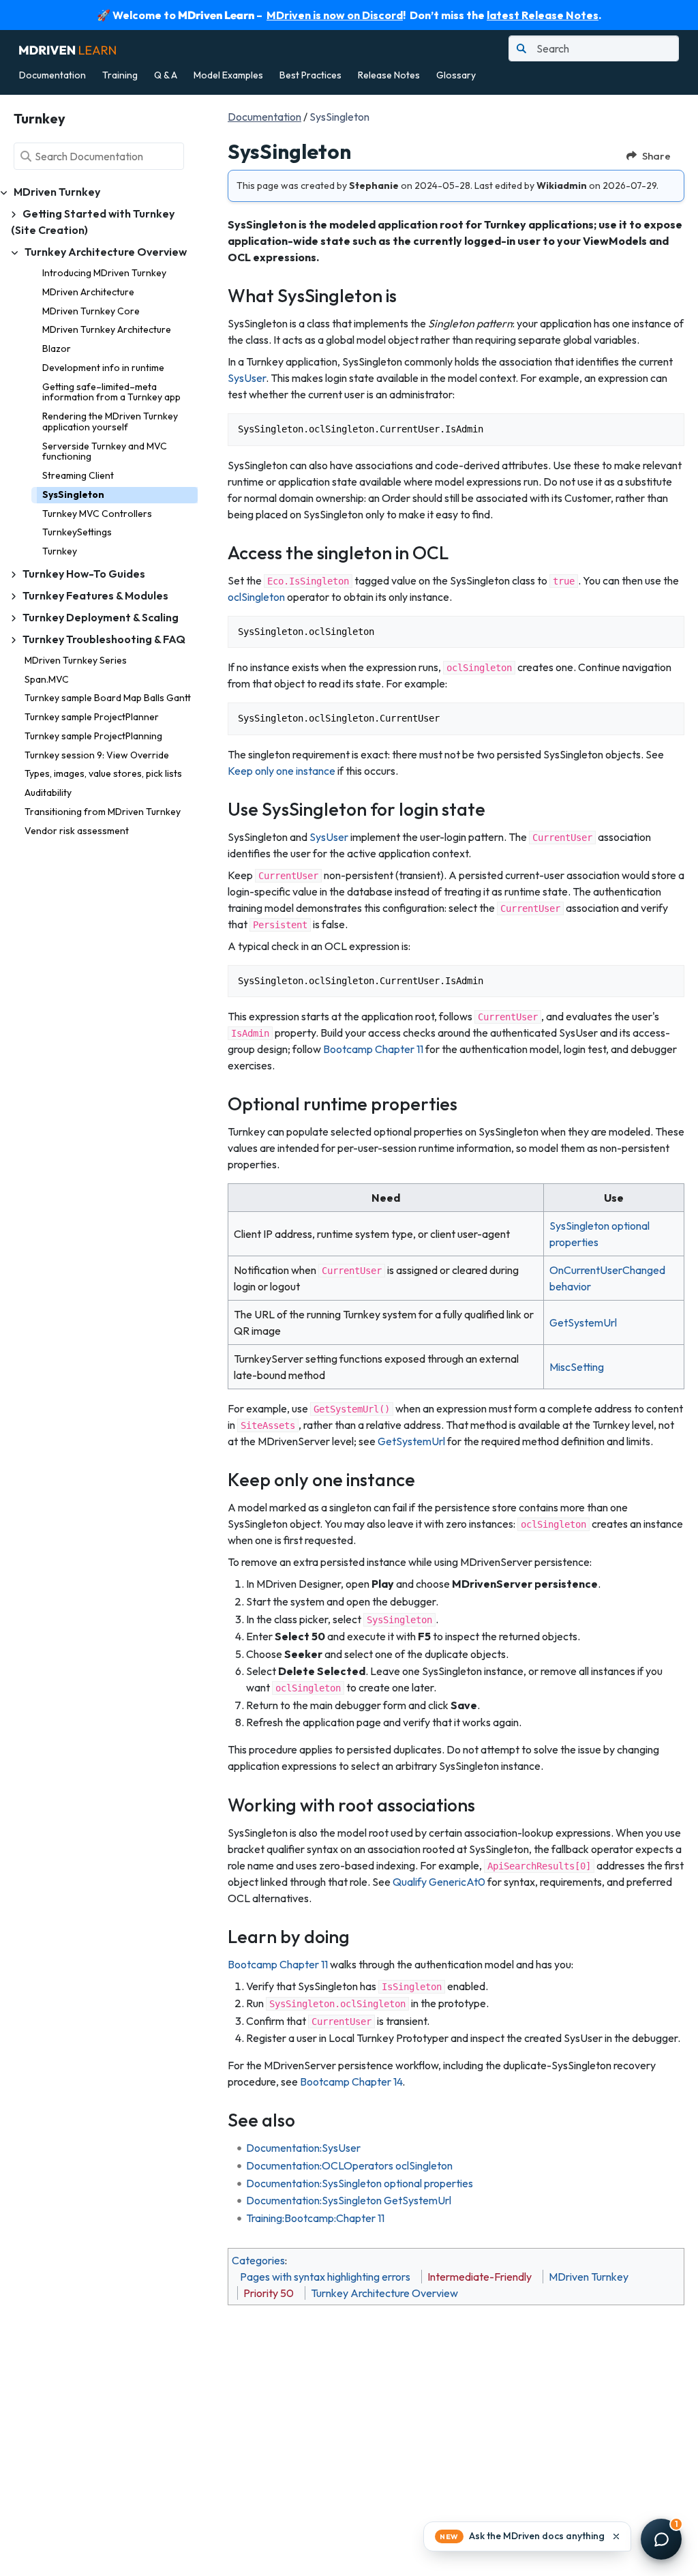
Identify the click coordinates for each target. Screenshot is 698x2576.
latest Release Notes (543, 15)
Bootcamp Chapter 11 (373, 1049)
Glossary (456, 75)
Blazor (57, 349)
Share (656, 156)
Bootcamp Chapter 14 (351, 2082)
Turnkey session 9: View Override (97, 755)
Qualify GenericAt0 (439, 1882)
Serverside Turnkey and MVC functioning (105, 451)
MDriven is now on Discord (335, 15)
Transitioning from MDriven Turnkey (103, 812)
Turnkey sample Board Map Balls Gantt (108, 698)
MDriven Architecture (88, 292)
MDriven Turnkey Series (76, 660)
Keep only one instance (282, 771)
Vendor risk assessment (77, 831)
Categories (258, 2260)
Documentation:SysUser (303, 2148)
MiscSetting (577, 1367)
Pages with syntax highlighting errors (325, 2277)
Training (120, 75)
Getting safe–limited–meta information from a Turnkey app (111, 392)
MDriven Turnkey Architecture (107, 329)
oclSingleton (256, 597)
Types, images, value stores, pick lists (103, 773)
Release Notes (389, 75)
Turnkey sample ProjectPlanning (93, 736)
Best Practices (310, 75)
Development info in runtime (103, 368)
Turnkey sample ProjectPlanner (92, 717)
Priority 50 (269, 2293)
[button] (527, 2536)
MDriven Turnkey (589, 2277)
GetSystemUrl (583, 1322)
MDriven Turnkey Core (91, 311)
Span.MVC (47, 679)
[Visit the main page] (67, 48)
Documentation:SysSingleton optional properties (360, 2183)
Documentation (52, 75)
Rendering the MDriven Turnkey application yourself (110, 421)
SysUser (247, 378)
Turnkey (60, 551)
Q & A (166, 75)
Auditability (48, 793)
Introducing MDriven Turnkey (104, 273)
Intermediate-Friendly (480, 2277)
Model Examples (228, 75)
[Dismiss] (616, 2536)
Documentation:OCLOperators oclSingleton (349, 2165)
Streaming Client (78, 475)
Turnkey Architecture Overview (384, 2293)
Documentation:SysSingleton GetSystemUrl (349, 2200)
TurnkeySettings (77, 532)
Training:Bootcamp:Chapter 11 (315, 2218)
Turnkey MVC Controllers (97, 514)
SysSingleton (73, 494)
